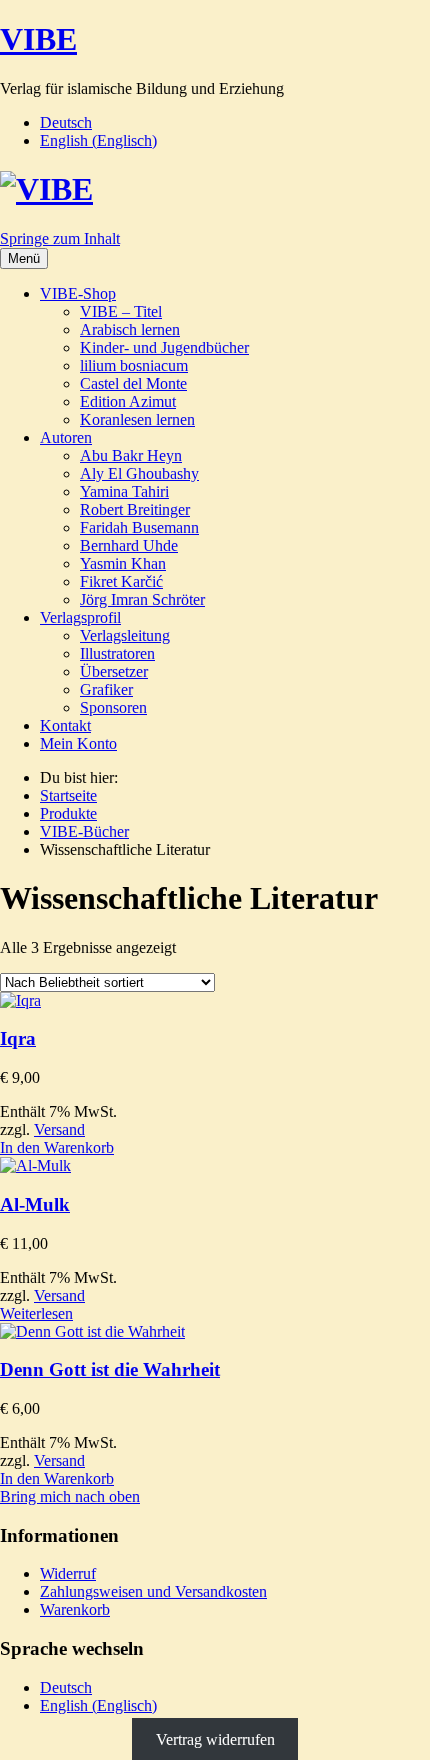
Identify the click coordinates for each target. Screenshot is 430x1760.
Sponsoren (113, 707)
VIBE (38, 39)
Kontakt (65, 725)
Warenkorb (75, 1609)
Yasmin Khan (123, 563)
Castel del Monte (133, 383)
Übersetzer (114, 671)
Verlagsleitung (125, 635)
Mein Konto (78, 743)
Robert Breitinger (135, 509)
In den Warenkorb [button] (57, 1147)
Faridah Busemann (139, 527)
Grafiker (106, 689)
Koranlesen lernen (137, 419)
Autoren (66, 437)
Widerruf (68, 1573)
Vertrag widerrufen (215, 1739)
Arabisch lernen (130, 329)
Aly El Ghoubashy (139, 473)
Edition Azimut (128, 401)
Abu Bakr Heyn (131, 455)
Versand (59, 1129)
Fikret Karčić (121, 581)
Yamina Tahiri (124, 491)
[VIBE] (46, 189)
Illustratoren (117, 653)
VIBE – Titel (121, 311)
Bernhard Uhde (129, 545)
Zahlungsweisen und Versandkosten (153, 1591)
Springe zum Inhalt (60, 238)
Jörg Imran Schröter (142, 599)
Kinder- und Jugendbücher (164, 347)
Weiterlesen (36, 1313)
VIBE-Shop (78, 293)
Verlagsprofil (80, 617)
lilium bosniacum (134, 365)
